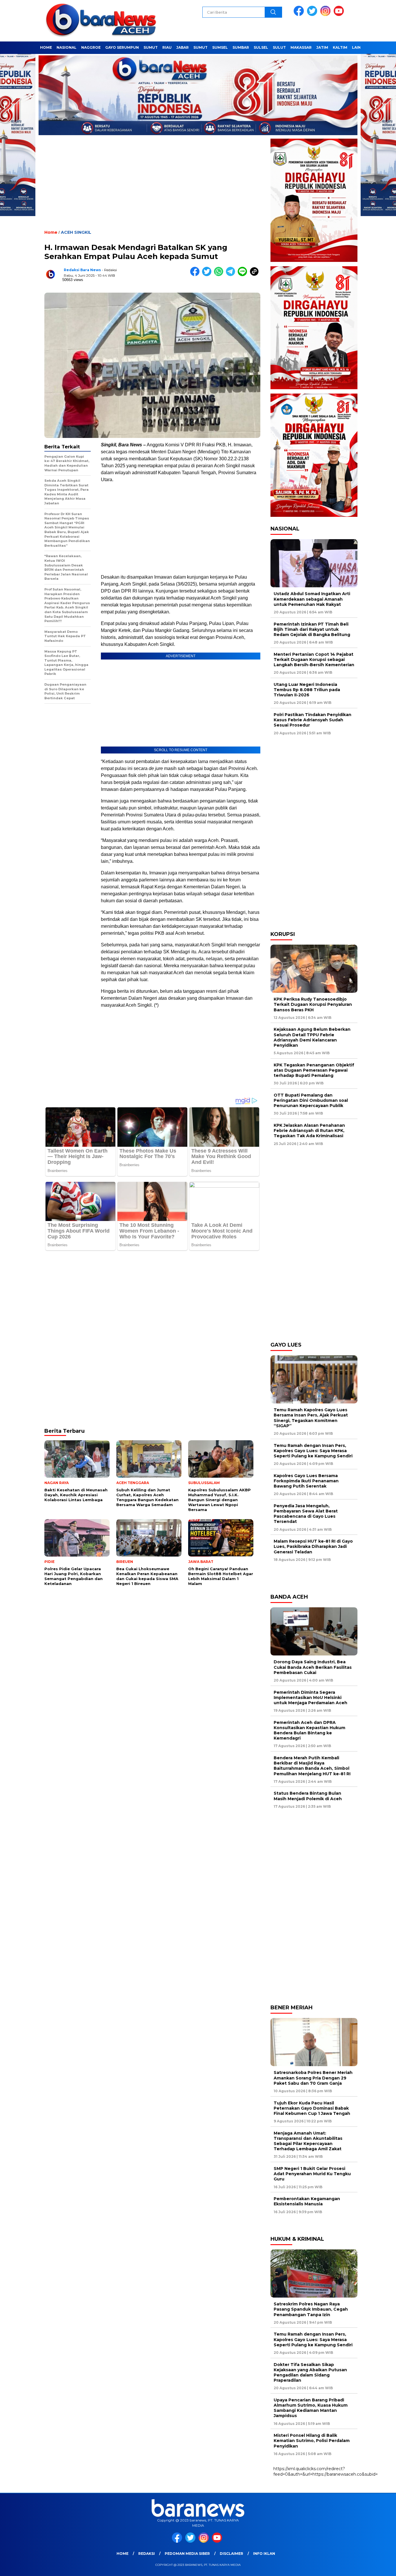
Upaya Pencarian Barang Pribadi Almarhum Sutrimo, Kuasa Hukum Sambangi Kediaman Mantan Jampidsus (311, 2408)
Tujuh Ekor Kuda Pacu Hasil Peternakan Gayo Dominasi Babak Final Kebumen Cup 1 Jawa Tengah (312, 2108)
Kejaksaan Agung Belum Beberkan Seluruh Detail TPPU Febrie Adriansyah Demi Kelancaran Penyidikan (312, 1037)
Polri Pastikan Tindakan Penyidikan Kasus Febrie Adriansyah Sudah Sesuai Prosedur (313, 720)
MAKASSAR (301, 47)
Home (122, 2554)
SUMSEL (220, 47)
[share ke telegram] (232, 275)
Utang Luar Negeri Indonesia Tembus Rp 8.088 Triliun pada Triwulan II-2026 (307, 690)
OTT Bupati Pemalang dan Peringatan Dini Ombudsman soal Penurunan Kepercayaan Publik (311, 1100)
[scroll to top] (379, 2567)
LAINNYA (360, 47)
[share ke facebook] (196, 275)
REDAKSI (147, 2554)
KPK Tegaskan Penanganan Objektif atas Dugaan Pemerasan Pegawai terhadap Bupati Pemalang (314, 1070)
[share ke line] (244, 275)
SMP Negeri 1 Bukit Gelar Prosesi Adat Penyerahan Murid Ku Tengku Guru (312, 2174)
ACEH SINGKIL (76, 232)
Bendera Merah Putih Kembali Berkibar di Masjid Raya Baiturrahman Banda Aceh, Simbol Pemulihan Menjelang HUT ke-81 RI (312, 1766)
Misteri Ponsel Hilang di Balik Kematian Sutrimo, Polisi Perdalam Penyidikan (312, 2441)
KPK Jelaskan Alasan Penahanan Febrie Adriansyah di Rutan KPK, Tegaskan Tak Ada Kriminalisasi (309, 1131)
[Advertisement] (152, 187)
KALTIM (340, 47)
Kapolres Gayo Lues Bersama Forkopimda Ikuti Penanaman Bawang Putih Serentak (306, 1481)
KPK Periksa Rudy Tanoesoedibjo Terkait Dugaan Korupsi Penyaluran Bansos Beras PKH (313, 1004)
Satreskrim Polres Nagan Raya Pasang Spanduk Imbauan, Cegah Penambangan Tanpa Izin (311, 2309)
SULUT (279, 47)
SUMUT (151, 47)
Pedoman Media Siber (187, 2554)
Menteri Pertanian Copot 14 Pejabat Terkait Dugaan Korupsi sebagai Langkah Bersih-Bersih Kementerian (314, 660)
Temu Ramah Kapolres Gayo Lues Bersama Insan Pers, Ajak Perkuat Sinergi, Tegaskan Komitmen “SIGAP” (311, 1418)
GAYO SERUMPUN (122, 47)
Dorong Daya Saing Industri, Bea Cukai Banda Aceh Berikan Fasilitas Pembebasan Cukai (313, 1667)
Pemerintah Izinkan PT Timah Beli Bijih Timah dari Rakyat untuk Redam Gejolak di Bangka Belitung (312, 629)
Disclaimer (231, 2554)
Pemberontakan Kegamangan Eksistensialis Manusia (307, 2201)
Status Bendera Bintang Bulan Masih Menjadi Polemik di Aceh (308, 1796)
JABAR (182, 47)
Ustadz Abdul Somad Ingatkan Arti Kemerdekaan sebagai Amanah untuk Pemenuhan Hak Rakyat (312, 599)
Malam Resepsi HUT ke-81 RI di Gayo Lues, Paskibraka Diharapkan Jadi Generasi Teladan (313, 1546)
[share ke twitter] (208, 275)
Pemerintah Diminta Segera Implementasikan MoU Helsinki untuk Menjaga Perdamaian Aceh (310, 1698)
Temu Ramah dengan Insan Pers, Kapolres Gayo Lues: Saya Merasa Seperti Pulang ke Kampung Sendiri (313, 1451)
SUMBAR (241, 47)
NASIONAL (67, 47)
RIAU (167, 47)
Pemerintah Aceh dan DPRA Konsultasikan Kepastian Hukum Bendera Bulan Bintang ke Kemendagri (309, 1730)
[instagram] (326, 15)
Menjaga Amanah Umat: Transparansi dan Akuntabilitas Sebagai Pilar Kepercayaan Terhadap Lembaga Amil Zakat (308, 2141)
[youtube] (340, 15)
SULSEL (261, 47)
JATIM (322, 47)
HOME (46, 47)
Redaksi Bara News (82, 270)
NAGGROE (91, 47)
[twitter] (313, 15)
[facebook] (300, 15)
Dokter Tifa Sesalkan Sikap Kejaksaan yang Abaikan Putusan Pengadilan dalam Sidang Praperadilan (310, 2373)
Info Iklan (264, 2554)
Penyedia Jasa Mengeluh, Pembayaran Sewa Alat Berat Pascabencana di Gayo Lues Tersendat (306, 1514)
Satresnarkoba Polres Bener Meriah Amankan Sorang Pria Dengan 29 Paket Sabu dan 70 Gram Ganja (313, 2078)
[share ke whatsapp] (220, 275)
